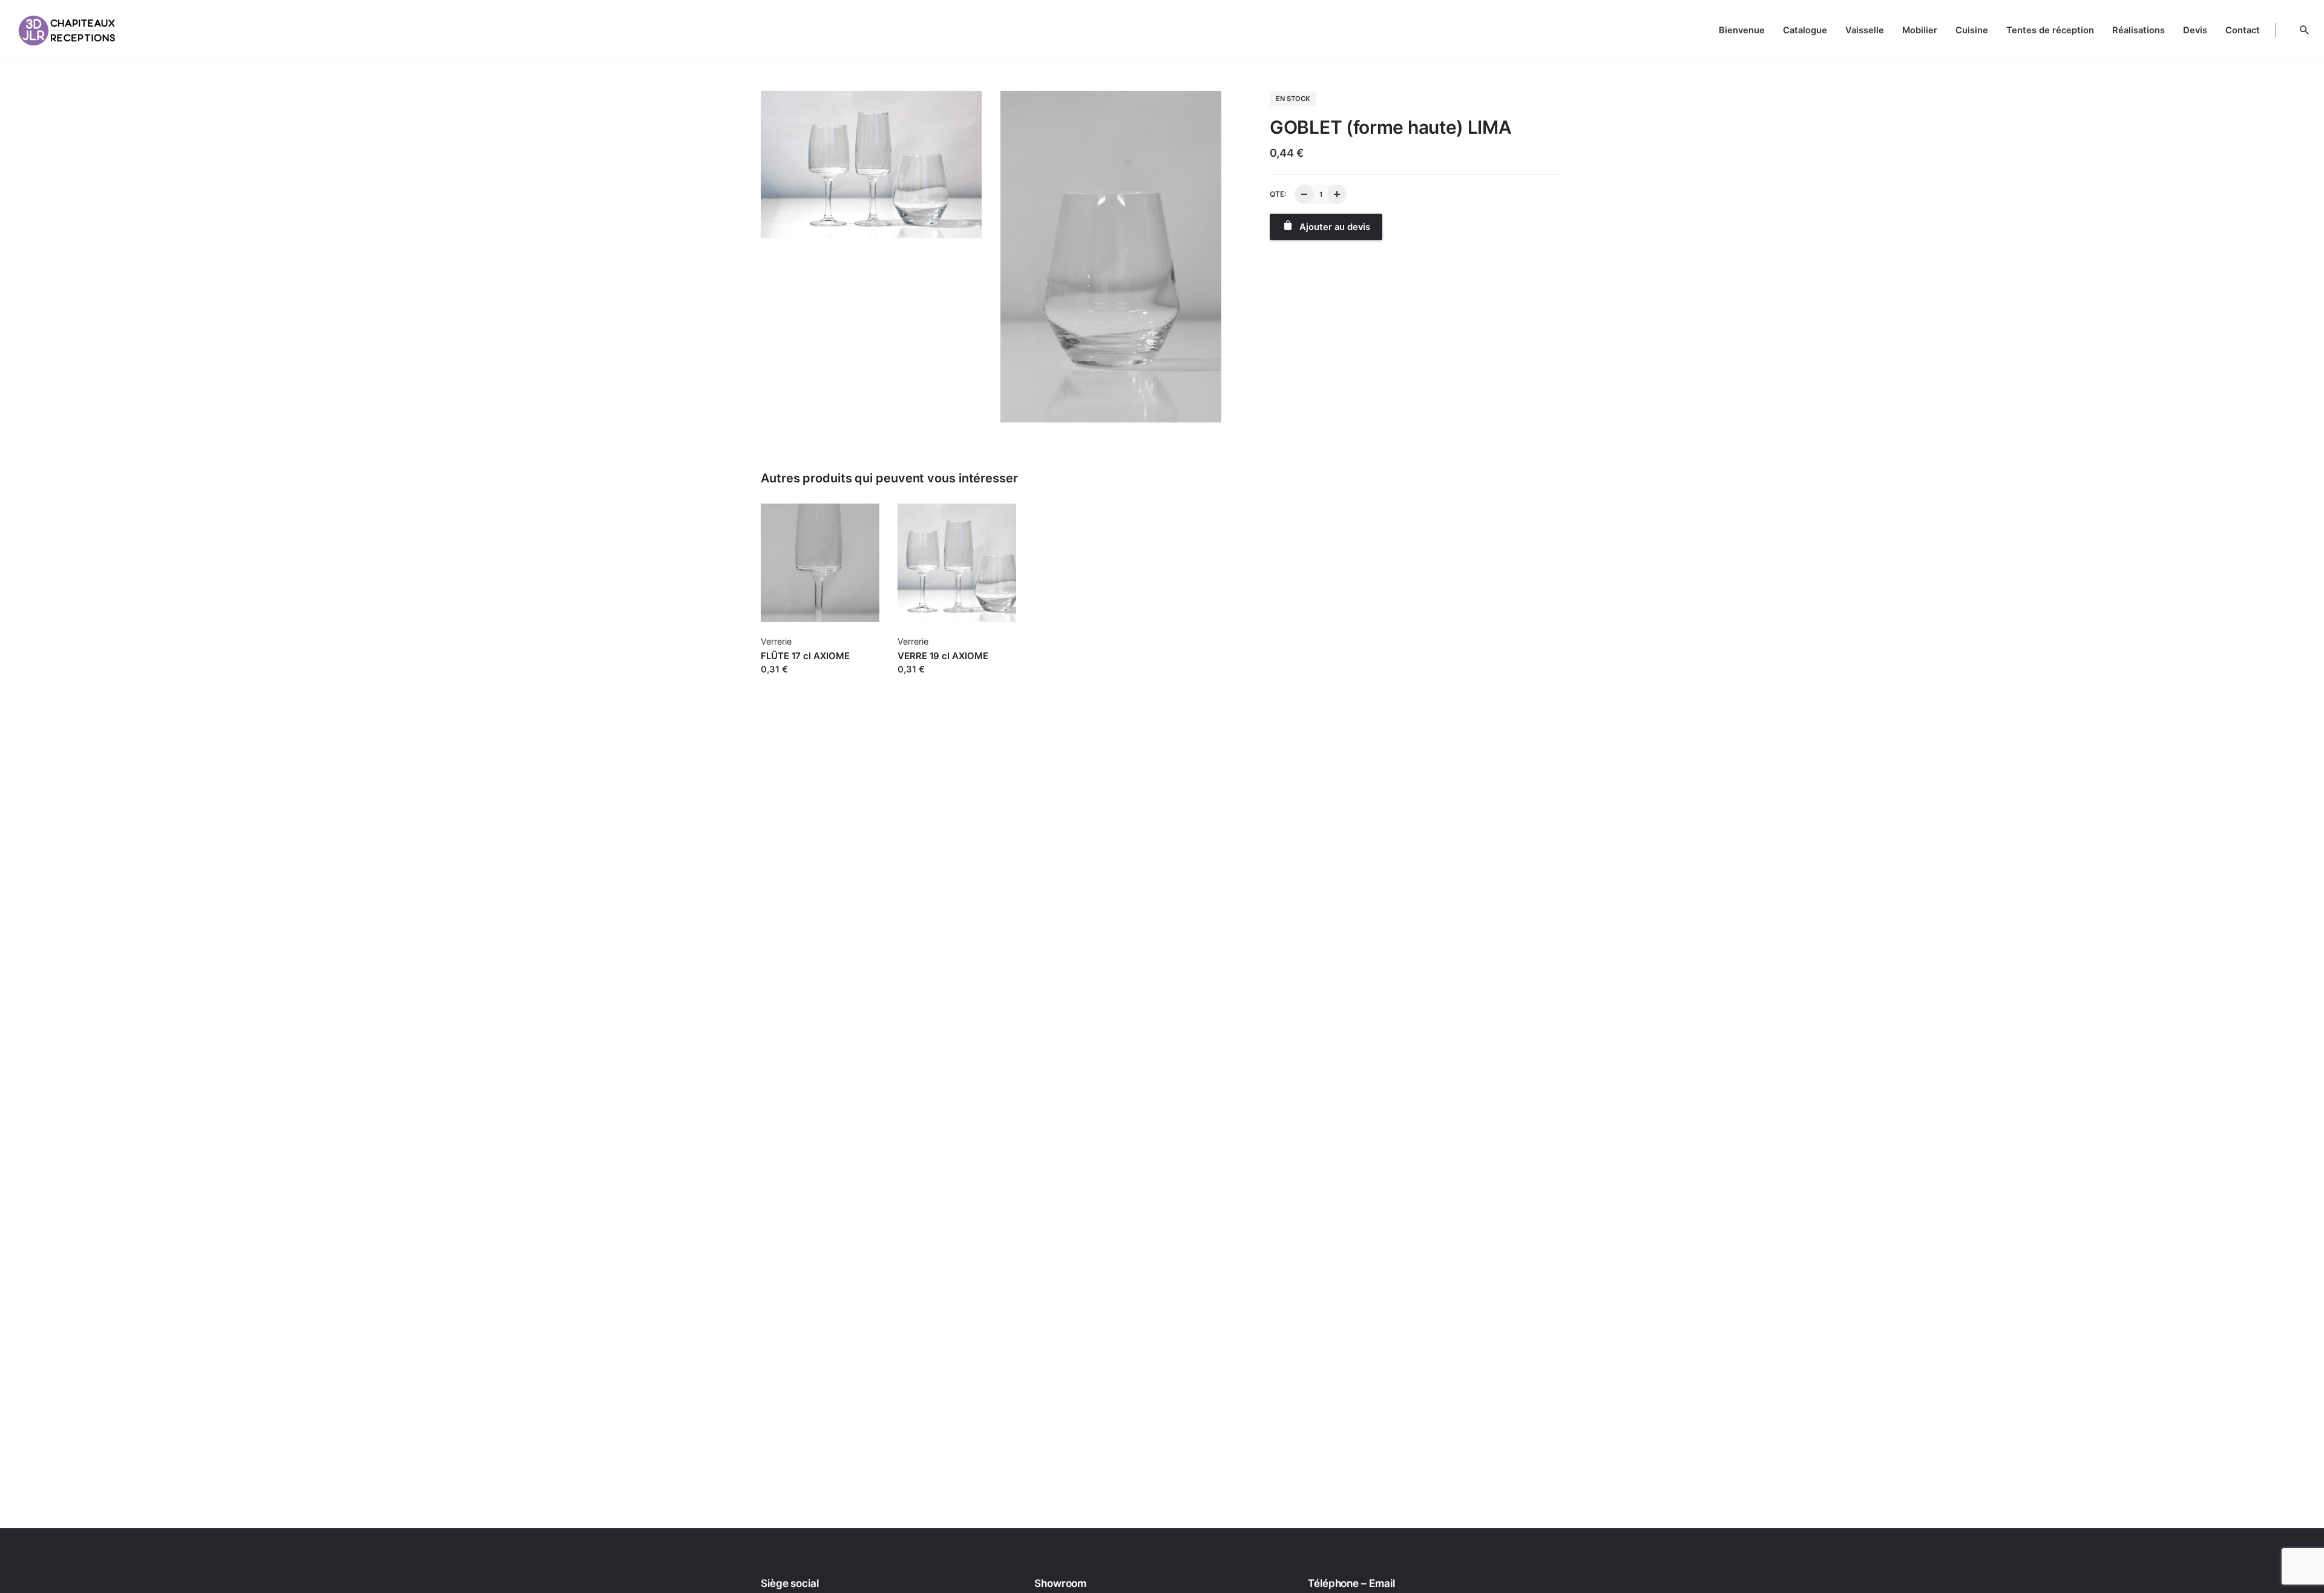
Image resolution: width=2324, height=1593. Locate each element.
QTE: (1278, 194)
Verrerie (776, 641)
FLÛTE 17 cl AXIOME (805, 656)
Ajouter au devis (796, 682)
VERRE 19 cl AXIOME (943, 656)
